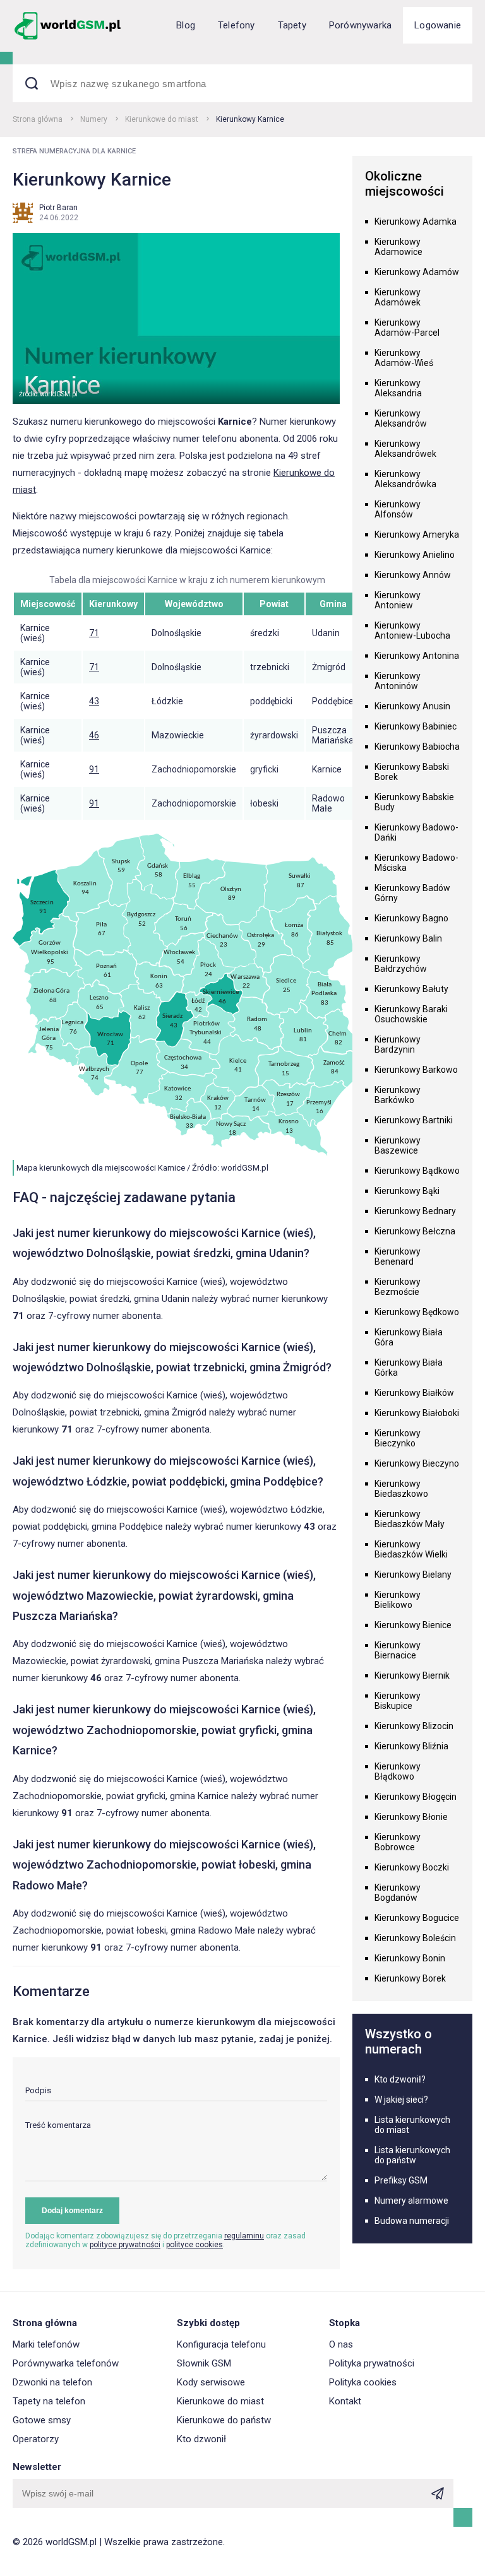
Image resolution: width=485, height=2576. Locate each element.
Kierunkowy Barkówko (398, 1095)
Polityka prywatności (372, 2363)
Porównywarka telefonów (66, 2363)
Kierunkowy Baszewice (398, 1145)
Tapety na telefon (49, 2401)
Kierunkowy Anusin (412, 706)
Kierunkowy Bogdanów (398, 1893)
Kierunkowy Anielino (415, 555)
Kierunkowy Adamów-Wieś (404, 358)
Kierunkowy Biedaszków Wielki (411, 1549)
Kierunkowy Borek (410, 1978)
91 (94, 769)
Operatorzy (36, 2439)
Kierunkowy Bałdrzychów (401, 964)
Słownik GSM (204, 2363)
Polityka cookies (363, 2382)
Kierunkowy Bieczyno (417, 1463)
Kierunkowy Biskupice (398, 1701)
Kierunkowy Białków (414, 1393)
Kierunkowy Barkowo (416, 1070)
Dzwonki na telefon (52, 2382)
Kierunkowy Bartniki (414, 1120)
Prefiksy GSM (401, 2180)
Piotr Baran (58, 208)
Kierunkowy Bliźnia (411, 1746)
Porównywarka (360, 25)
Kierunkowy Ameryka (417, 535)
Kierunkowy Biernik (412, 1675)
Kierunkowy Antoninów (398, 681)
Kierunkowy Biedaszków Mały (410, 1519)
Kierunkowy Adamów (417, 272)
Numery (94, 119)
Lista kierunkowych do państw (412, 2155)
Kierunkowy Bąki (407, 1191)
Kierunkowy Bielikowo (398, 1600)
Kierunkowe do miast (162, 119)
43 (94, 701)
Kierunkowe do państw (224, 2420)
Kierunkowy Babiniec (416, 726)
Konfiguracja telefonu (221, 2344)
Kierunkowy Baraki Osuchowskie (411, 1014)
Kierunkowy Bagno (411, 918)
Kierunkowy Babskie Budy (414, 802)
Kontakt (345, 2401)
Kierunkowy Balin (408, 938)
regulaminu (244, 2236)
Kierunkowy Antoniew (398, 600)
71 (94, 633)
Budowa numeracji (412, 2221)
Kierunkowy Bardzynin (398, 1044)
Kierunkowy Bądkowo (417, 1171)
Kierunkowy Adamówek (398, 297)
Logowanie (438, 25)
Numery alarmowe (411, 2201)
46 (94, 735)
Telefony (237, 25)
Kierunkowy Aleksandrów (401, 418)
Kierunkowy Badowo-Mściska (416, 863)
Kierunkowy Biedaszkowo (401, 1489)
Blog (186, 25)
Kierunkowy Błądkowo (398, 1771)
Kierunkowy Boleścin (415, 1938)
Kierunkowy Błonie (411, 1817)
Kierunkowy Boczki (412, 1867)
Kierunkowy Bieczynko (398, 1438)
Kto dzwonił (201, 2439)
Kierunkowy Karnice (250, 119)
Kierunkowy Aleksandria (398, 388)
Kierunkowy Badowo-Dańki (416, 832)
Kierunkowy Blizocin (414, 1726)
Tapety (292, 25)
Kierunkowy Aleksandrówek (405, 449)
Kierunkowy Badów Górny (412, 893)
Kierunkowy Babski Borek (412, 772)
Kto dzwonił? (400, 2079)
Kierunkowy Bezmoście (398, 1287)
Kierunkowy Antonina (417, 656)
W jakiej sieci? (401, 2100)
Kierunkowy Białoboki (417, 1413)
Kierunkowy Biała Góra (409, 1337)
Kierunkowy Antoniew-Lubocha (412, 630)
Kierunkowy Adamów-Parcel (407, 328)
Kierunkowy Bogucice (417, 1918)
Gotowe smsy (42, 2420)
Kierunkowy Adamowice (398, 247)
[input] (176, 2094)
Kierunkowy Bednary (415, 1211)
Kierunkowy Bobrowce (398, 1842)
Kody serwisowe (211, 2382)
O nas (341, 2344)
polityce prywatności (125, 2245)
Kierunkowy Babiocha (417, 747)
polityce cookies (195, 2245)
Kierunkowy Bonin (410, 1958)
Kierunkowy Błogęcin (416, 1797)
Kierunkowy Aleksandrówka (405, 479)
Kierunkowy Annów (413, 575)
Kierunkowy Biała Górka (409, 1368)
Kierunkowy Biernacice (398, 1650)
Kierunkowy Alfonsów (398, 509)
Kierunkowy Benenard (398, 1256)
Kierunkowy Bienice (413, 1625)
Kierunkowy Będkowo (417, 1312)
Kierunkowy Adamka (416, 222)
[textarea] (176, 2151)
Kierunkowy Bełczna (415, 1231)
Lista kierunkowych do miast (412, 2125)
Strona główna (38, 119)
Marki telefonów (46, 2344)
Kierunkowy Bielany (413, 1575)
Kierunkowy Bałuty (411, 989)
